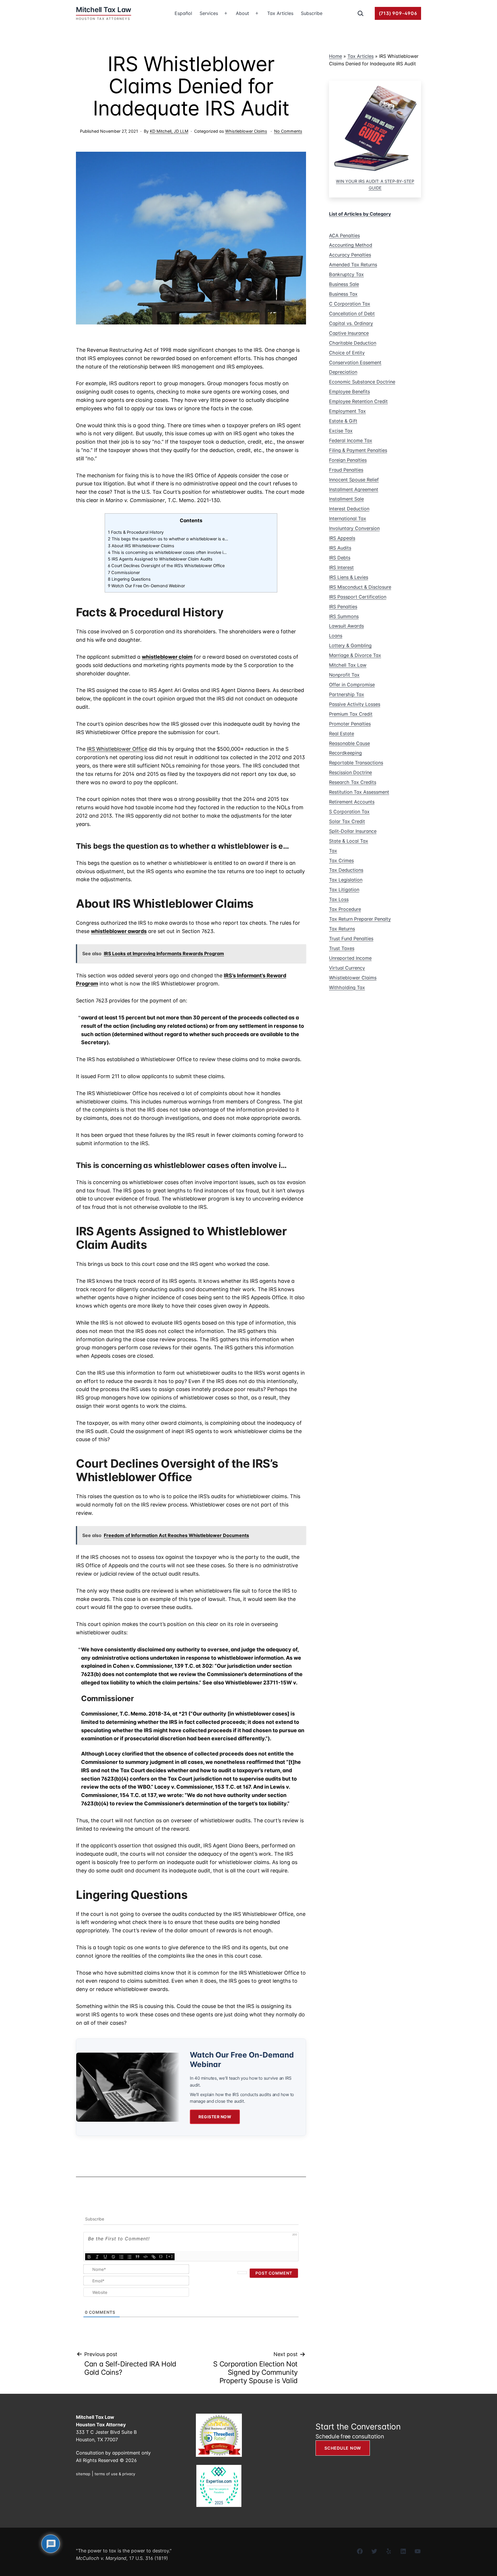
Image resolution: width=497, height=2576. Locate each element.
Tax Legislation (346, 880)
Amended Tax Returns (353, 265)
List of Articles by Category (360, 214)
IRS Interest (341, 567)
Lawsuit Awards (346, 626)
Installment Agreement (354, 489)
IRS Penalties (343, 607)
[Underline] (105, 2257)
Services (209, 13)
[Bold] (89, 2257)
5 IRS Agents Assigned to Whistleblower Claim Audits (160, 559)
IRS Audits (340, 548)
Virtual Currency (347, 968)
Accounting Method (351, 245)
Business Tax (343, 294)
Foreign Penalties (348, 460)
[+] (170, 2256)
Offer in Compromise (352, 685)
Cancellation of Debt (352, 314)
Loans (336, 636)
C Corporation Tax (350, 304)
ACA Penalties (344, 235)
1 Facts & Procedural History (136, 532)
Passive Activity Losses (355, 704)
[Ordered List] (121, 2257)
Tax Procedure (345, 909)
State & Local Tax (349, 841)
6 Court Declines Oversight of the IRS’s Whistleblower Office (166, 566)
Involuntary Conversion (354, 528)
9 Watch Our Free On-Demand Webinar (146, 586)
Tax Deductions (346, 870)
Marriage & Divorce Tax (355, 655)
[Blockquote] (137, 2257)
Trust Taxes (342, 948)
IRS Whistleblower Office (117, 749)
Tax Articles (280, 13)
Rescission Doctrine (350, 772)
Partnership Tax (347, 694)
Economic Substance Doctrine (362, 382)
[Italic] (97, 2257)
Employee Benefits (349, 392)
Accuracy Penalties (350, 255)
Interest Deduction (349, 509)
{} (161, 2256)
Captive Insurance (349, 333)
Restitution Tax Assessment (359, 792)
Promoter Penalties (350, 724)
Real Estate (342, 734)
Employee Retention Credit (358, 401)
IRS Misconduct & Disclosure (360, 587)
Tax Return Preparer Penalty (360, 919)
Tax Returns (342, 929)
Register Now (215, 2117)
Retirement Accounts (352, 802)
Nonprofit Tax (344, 675)
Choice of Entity (347, 353)
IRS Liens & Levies (349, 577)
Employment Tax (347, 411)
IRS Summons (344, 616)
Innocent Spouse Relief (354, 480)
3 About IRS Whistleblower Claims (141, 546)
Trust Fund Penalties (351, 939)
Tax (333, 851)
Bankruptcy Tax (346, 274)
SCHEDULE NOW (343, 2448)
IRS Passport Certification (358, 597)
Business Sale (344, 284)
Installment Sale (346, 499)
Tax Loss (339, 899)
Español (183, 13)
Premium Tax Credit (351, 714)
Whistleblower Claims (246, 131)
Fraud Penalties (346, 470)
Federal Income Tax (351, 440)
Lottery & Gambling (350, 645)
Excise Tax (341, 431)
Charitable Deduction (353, 343)
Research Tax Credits (353, 782)
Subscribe (312, 13)
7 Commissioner (124, 573)
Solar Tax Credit (347, 821)
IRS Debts (340, 558)
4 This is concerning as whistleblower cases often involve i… (167, 552)
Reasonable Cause (349, 743)
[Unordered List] (129, 2257)
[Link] (154, 2257)
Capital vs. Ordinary (351, 323)
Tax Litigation (344, 890)
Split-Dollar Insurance (353, 831)
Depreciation (343, 372)
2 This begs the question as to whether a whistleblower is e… (168, 539)
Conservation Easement (355, 362)
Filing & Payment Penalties (358, 450)
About (242, 13)
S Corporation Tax (349, 812)
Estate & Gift (343, 421)
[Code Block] (146, 2257)
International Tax (348, 518)
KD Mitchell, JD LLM (169, 131)
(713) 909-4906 (398, 13)
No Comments (288, 131)
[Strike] (113, 2257)
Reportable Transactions (356, 763)
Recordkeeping (345, 753)
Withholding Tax (347, 987)
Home (336, 56)
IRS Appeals (342, 538)
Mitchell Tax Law (348, 665)
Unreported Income (350, 958)
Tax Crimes (341, 860)
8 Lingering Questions (129, 579)
